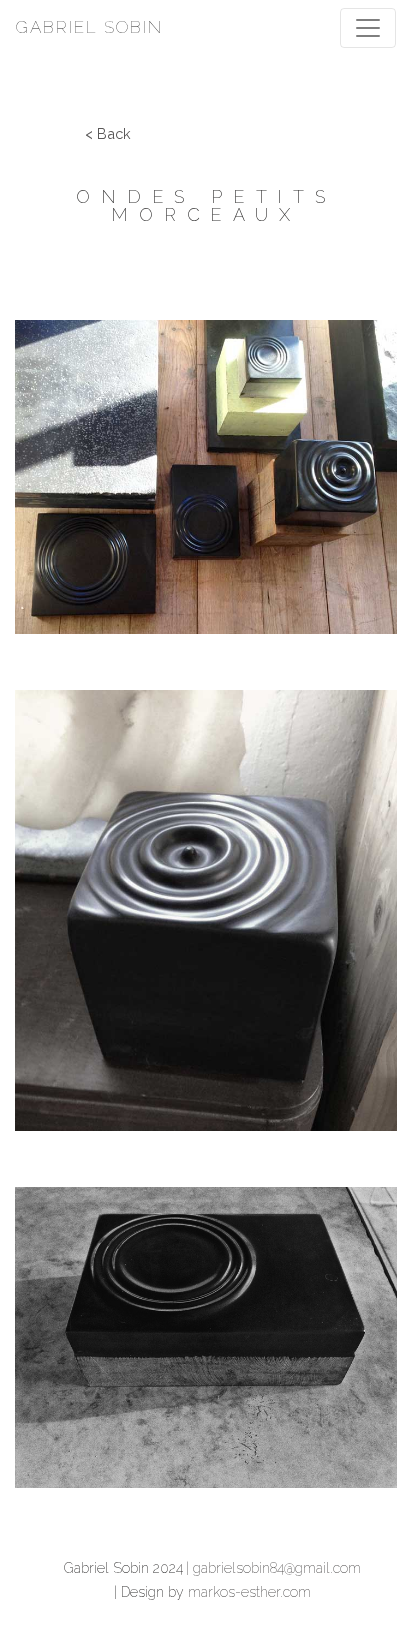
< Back (108, 133)
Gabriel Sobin (89, 27)
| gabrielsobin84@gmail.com (273, 1568)
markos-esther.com (249, 1592)
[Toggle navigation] (368, 28)
